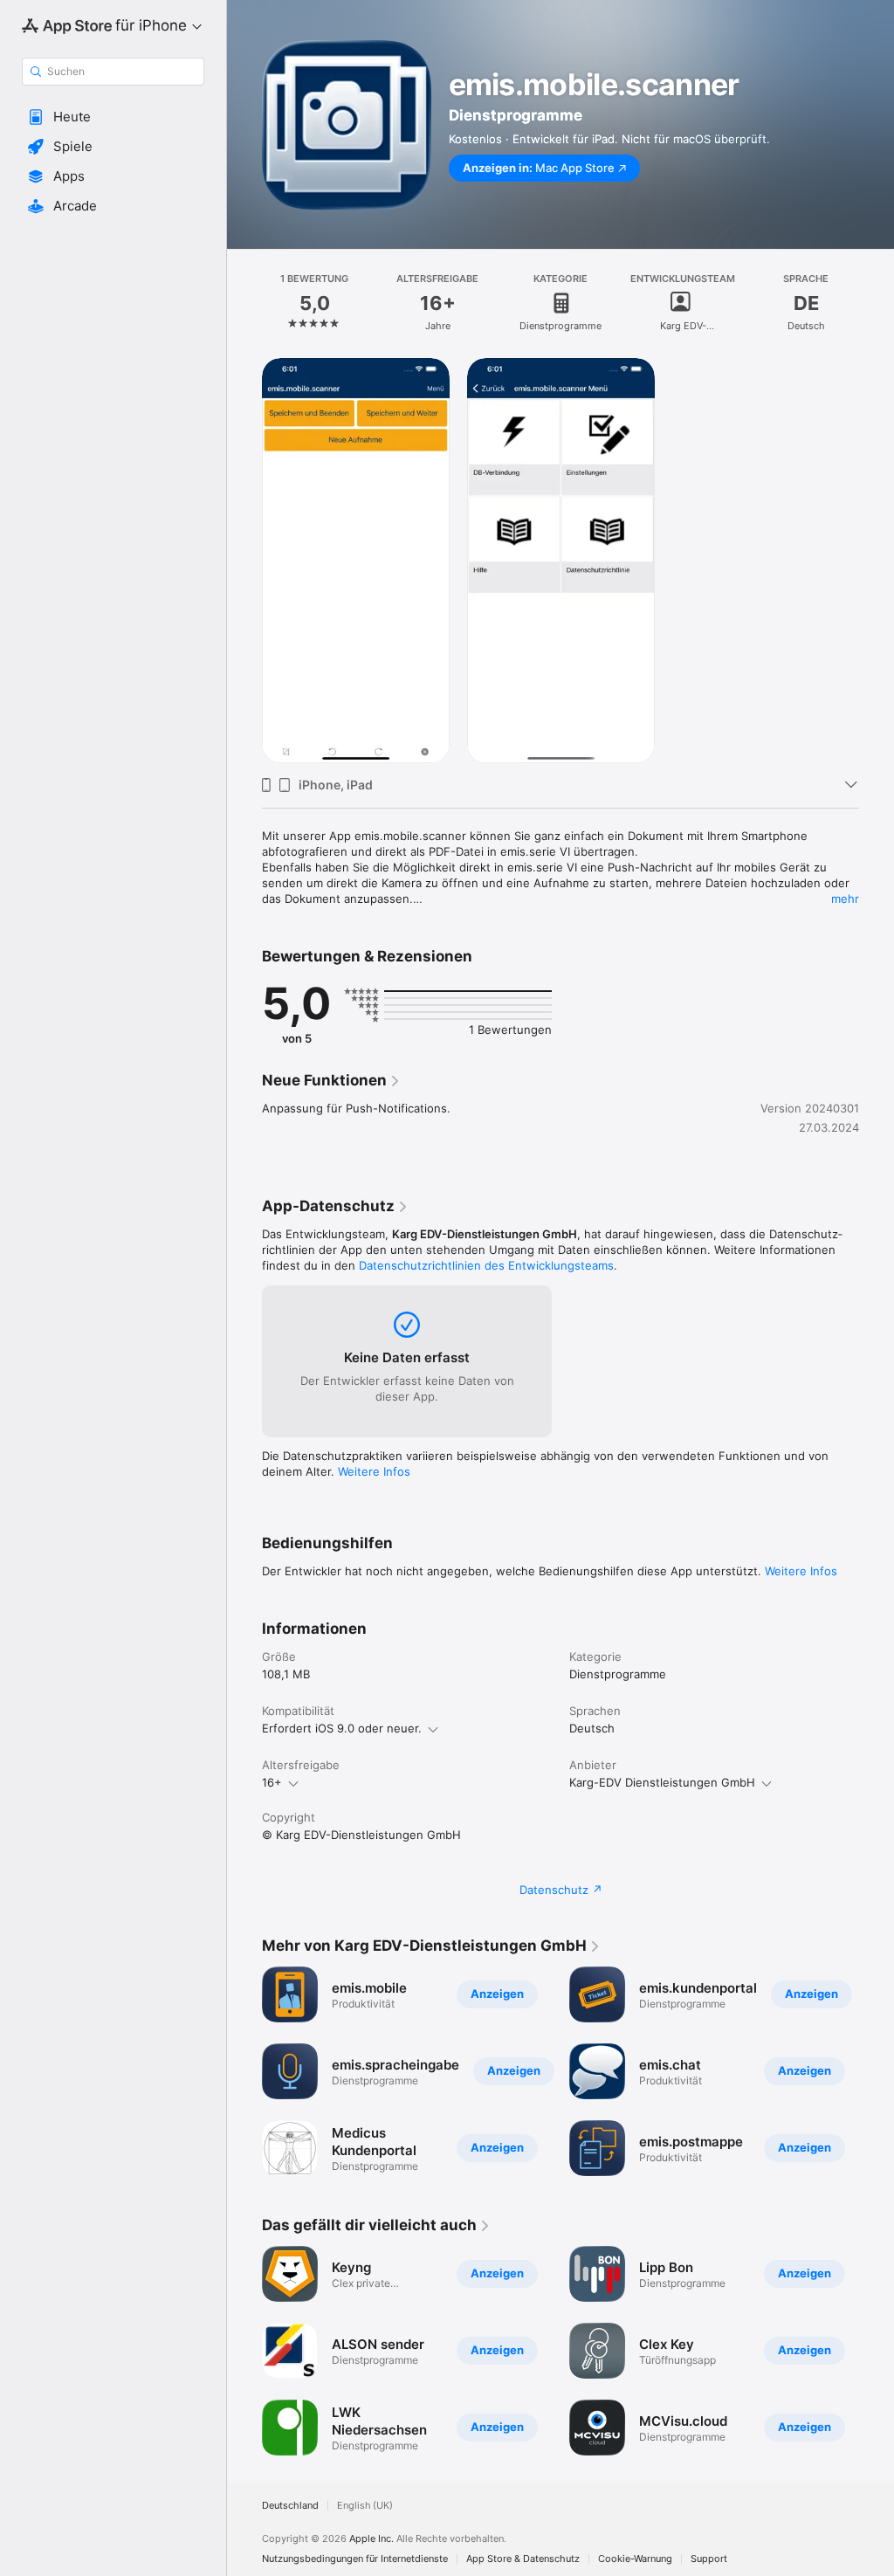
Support (709, 2559)
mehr (845, 899)
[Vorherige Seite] (244, 303)
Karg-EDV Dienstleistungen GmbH (662, 1782)
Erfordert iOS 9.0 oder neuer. (342, 1728)
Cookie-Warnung (635, 2559)
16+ (272, 1782)
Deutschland (290, 2506)
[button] (113, 117)
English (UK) (365, 2506)
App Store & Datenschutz (523, 2559)
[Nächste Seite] (877, 303)
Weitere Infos (374, 1471)
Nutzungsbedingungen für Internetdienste (355, 2559)
